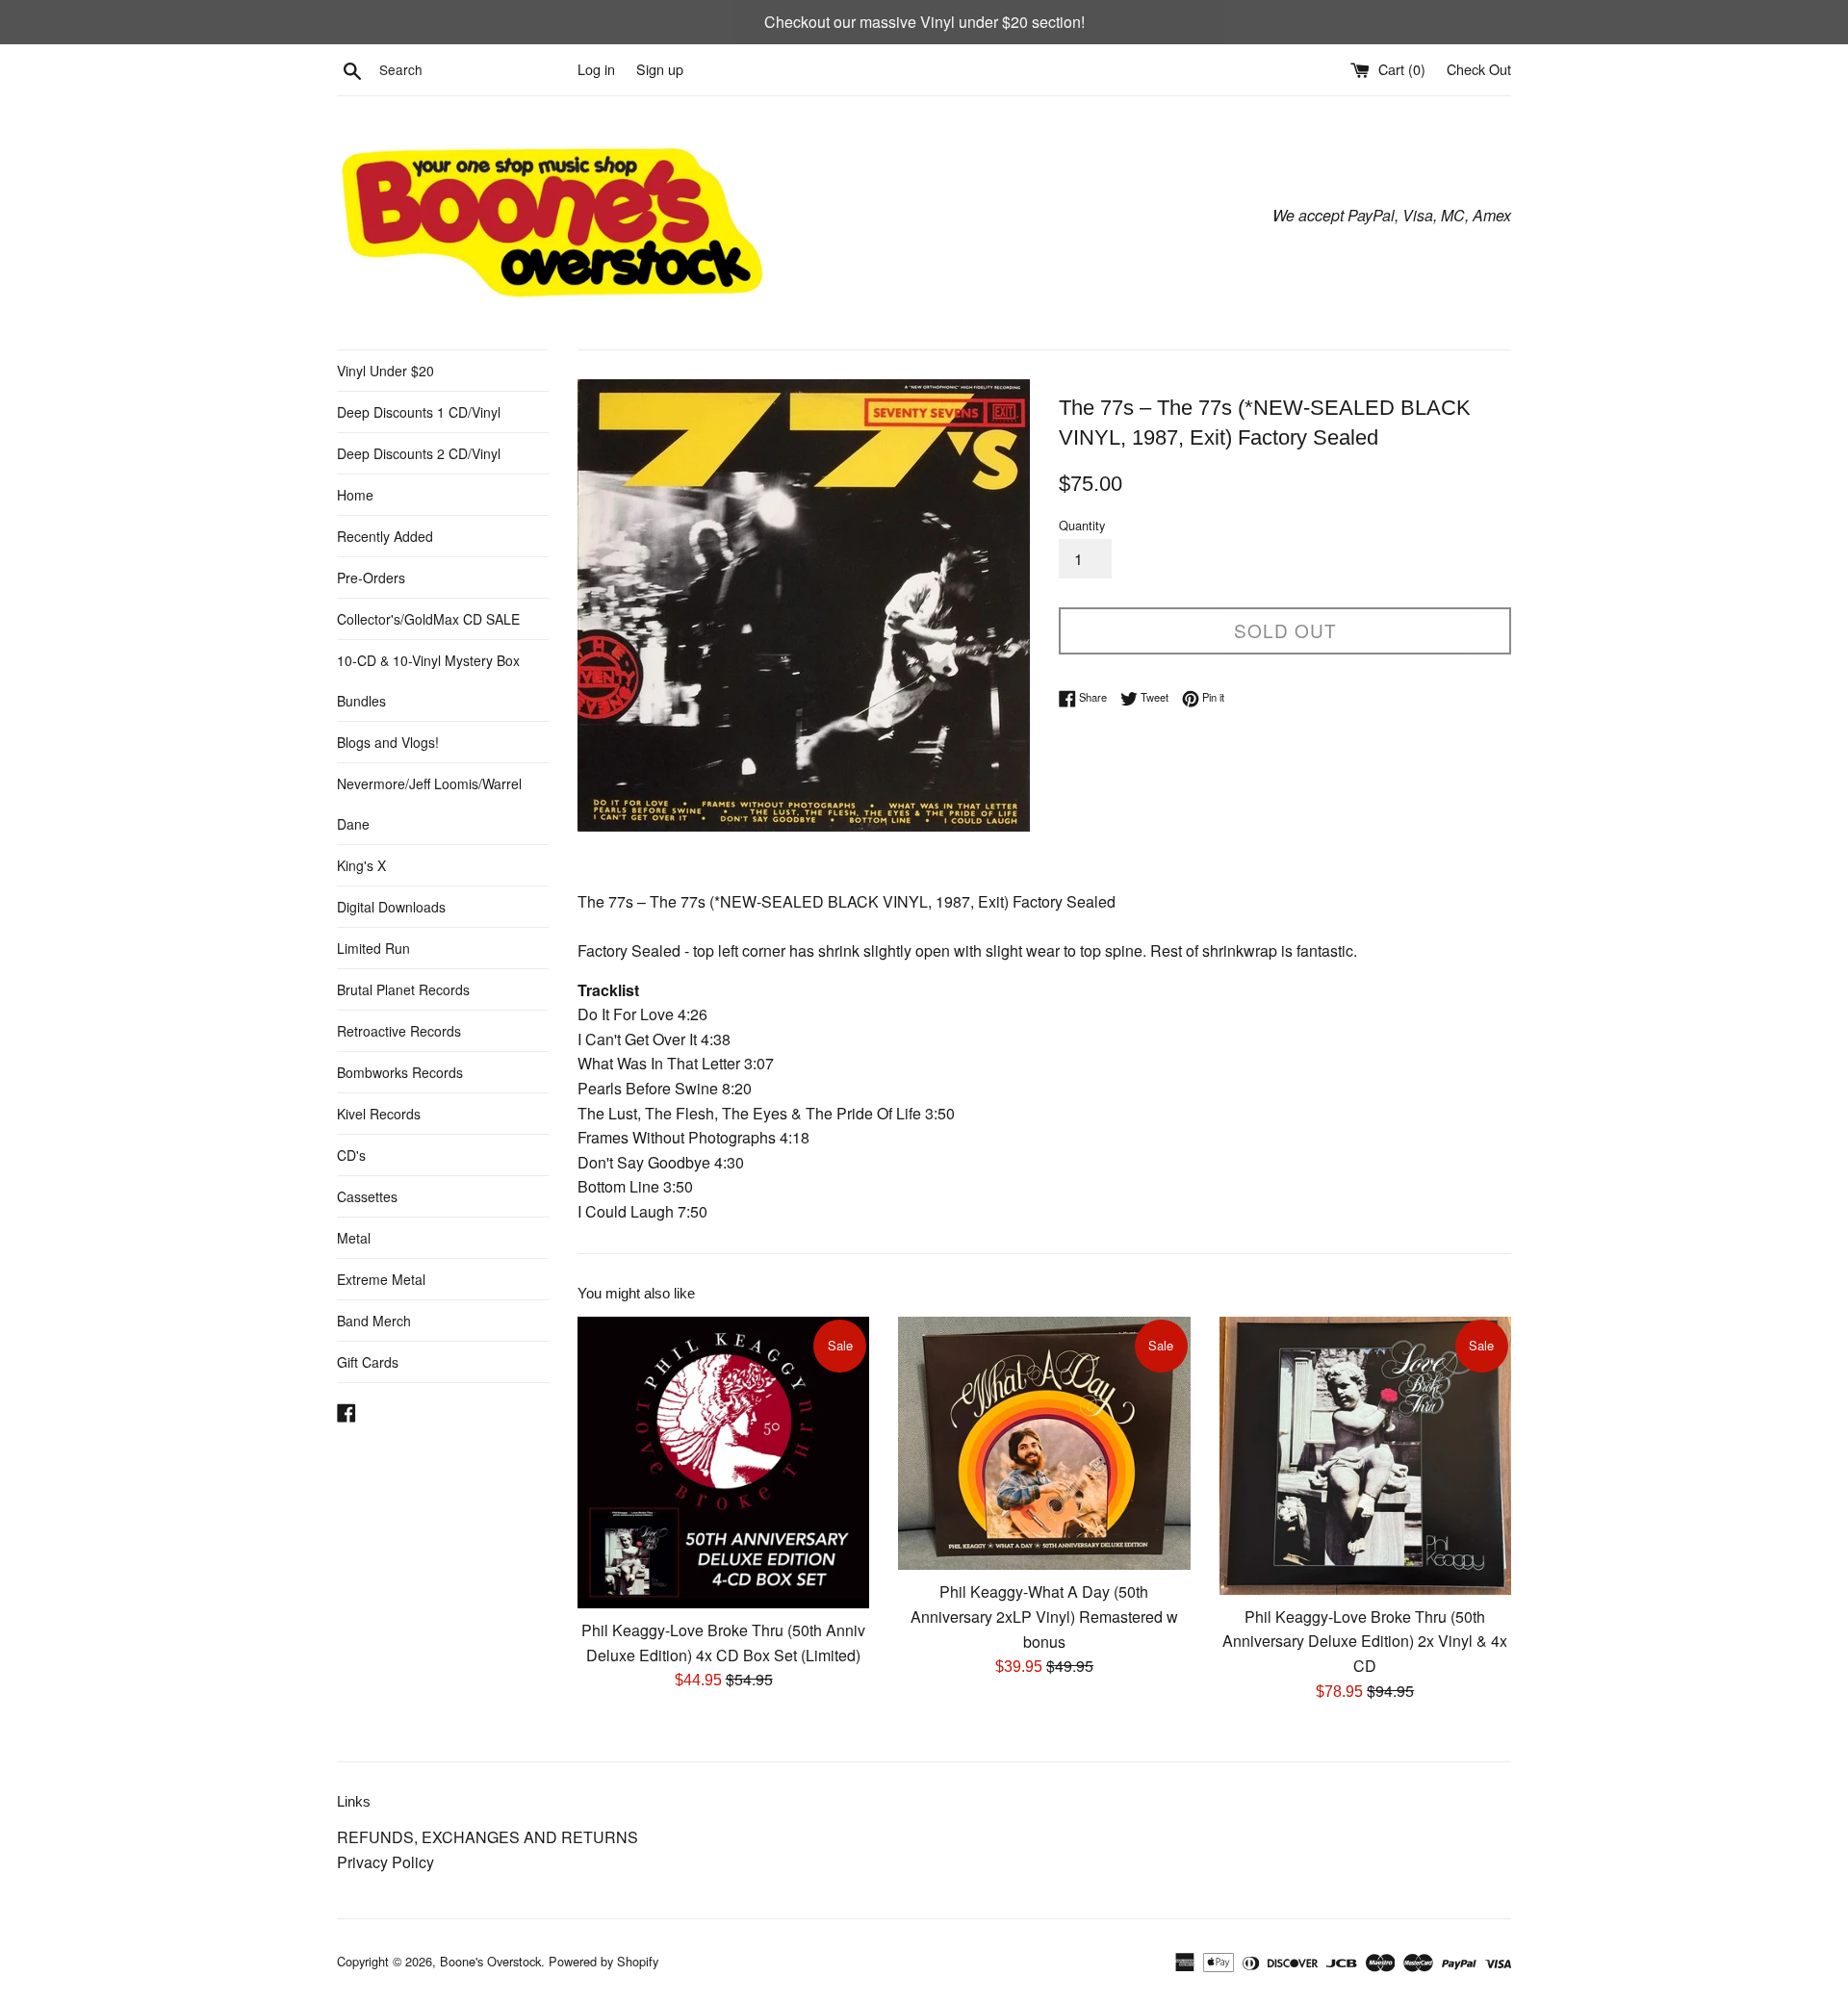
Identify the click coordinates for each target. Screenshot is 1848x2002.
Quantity (1082, 525)
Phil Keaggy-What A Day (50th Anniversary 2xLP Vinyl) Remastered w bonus (1044, 1616)
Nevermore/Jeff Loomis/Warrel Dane (429, 804)
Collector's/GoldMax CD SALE (428, 619)
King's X (361, 865)
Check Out (1479, 69)
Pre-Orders (371, 577)
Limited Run (373, 948)
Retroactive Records (399, 1031)
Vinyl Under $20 (385, 371)
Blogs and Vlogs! (388, 742)
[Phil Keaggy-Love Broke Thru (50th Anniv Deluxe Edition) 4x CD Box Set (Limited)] (723, 1463)
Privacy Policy (385, 1862)
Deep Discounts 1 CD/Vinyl (419, 412)
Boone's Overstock (490, 1961)
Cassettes (367, 1196)
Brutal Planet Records (403, 989)
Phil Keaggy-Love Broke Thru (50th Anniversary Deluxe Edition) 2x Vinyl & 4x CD (1365, 1641)
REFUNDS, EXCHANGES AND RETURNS (488, 1837)
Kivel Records (379, 1114)
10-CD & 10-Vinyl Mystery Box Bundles (428, 680)
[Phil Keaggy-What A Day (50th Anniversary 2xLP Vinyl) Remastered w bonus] (1044, 1444)
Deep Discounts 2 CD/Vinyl (419, 453)
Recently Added (385, 536)
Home (355, 495)
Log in (596, 69)
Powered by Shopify (603, 1961)
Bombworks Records (400, 1072)
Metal (354, 1238)
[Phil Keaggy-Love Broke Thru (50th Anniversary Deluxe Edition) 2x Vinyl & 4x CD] (1365, 1456)
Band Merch (374, 1321)
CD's (351, 1155)
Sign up (660, 69)
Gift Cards (368, 1362)
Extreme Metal (381, 1279)
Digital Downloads (391, 907)
